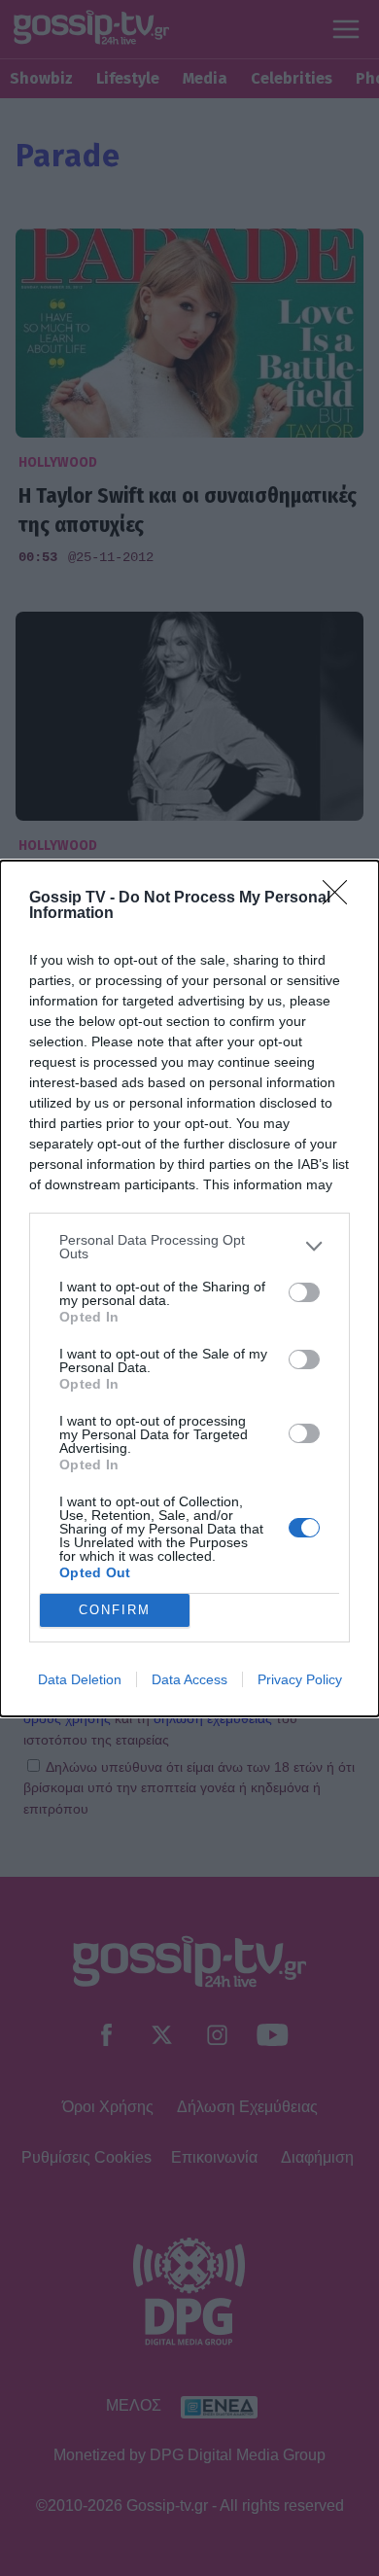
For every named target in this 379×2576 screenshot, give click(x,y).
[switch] (304, 1292)
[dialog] (189, 1288)
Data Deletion (80, 1679)
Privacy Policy (300, 1679)
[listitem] (189, 1247)
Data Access (189, 1679)
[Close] (341, 899)
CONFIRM (115, 1610)
